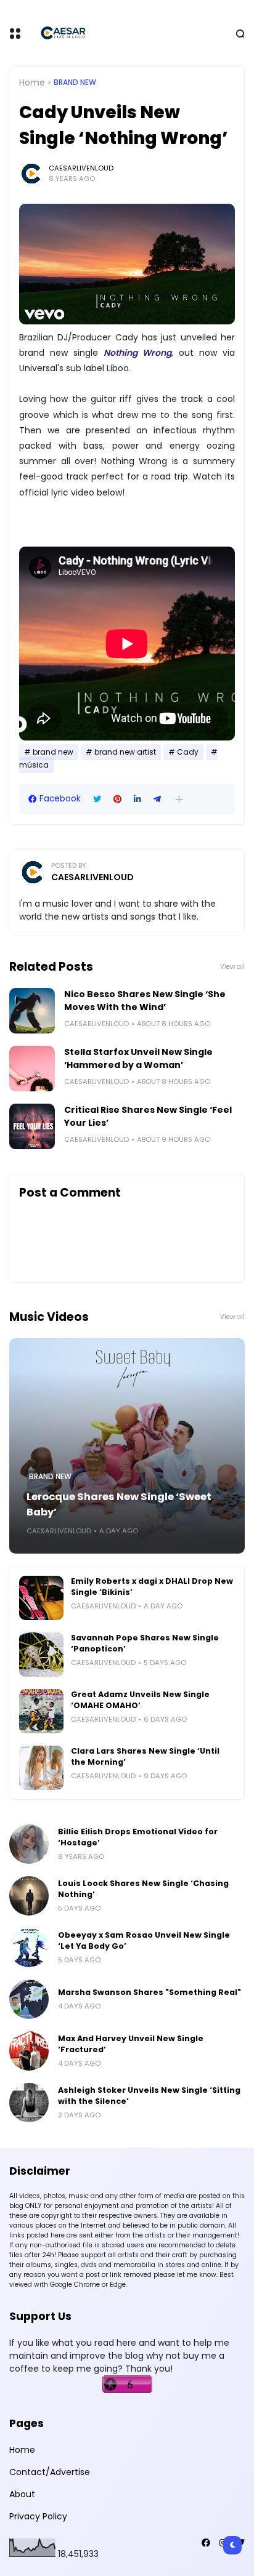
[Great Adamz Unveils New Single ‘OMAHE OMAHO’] (41, 1711)
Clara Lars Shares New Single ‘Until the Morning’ (145, 1756)
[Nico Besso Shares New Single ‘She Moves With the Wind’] (32, 1011)
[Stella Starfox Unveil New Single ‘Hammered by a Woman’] (32, 1069)
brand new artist (125, 752)
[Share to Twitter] (97, 799)
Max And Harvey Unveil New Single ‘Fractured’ (131, 2044)
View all (232, 967)
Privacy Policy (38, 2516)
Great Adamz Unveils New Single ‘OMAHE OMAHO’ (140, 1700)
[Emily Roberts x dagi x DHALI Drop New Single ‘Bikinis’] (41, 1598)
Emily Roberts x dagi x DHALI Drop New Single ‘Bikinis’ (152, 1587)
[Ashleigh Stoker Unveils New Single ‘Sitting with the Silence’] (29, 2103)
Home (32, 82)
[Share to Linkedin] (137, 799)
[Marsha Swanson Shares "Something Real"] (29, 1999)
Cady (188, 752)
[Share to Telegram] (157, 799)
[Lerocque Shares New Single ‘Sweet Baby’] (127, 1446)
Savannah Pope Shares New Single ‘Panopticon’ (145, 1643)
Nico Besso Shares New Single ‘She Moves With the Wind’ (145, 1001)
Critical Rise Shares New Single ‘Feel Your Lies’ (148, 1116)
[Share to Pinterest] (117, 799)
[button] (179, 799)
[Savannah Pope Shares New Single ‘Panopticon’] (41, 1655)
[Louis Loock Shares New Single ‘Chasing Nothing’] (29, 1896)
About (22, 2494)
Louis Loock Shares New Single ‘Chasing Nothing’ (143, 1889)
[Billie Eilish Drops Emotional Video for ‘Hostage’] (29, 1844)
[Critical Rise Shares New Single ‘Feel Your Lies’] (32, 1126)
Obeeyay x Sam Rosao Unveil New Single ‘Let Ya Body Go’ (144, 1940)
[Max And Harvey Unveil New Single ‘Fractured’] (29, 2051)
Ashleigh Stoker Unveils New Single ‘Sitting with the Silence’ (149, 2096)
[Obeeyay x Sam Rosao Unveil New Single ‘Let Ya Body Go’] (29, 1948)
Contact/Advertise (50, 2472)
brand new (75, 82)
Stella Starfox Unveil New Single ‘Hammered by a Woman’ (138, 1058)
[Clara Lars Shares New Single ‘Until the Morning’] (41, 1768)
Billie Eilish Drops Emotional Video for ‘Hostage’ (138, 1837)
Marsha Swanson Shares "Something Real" (150, 1992)
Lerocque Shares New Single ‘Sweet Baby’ (119, 1504)
